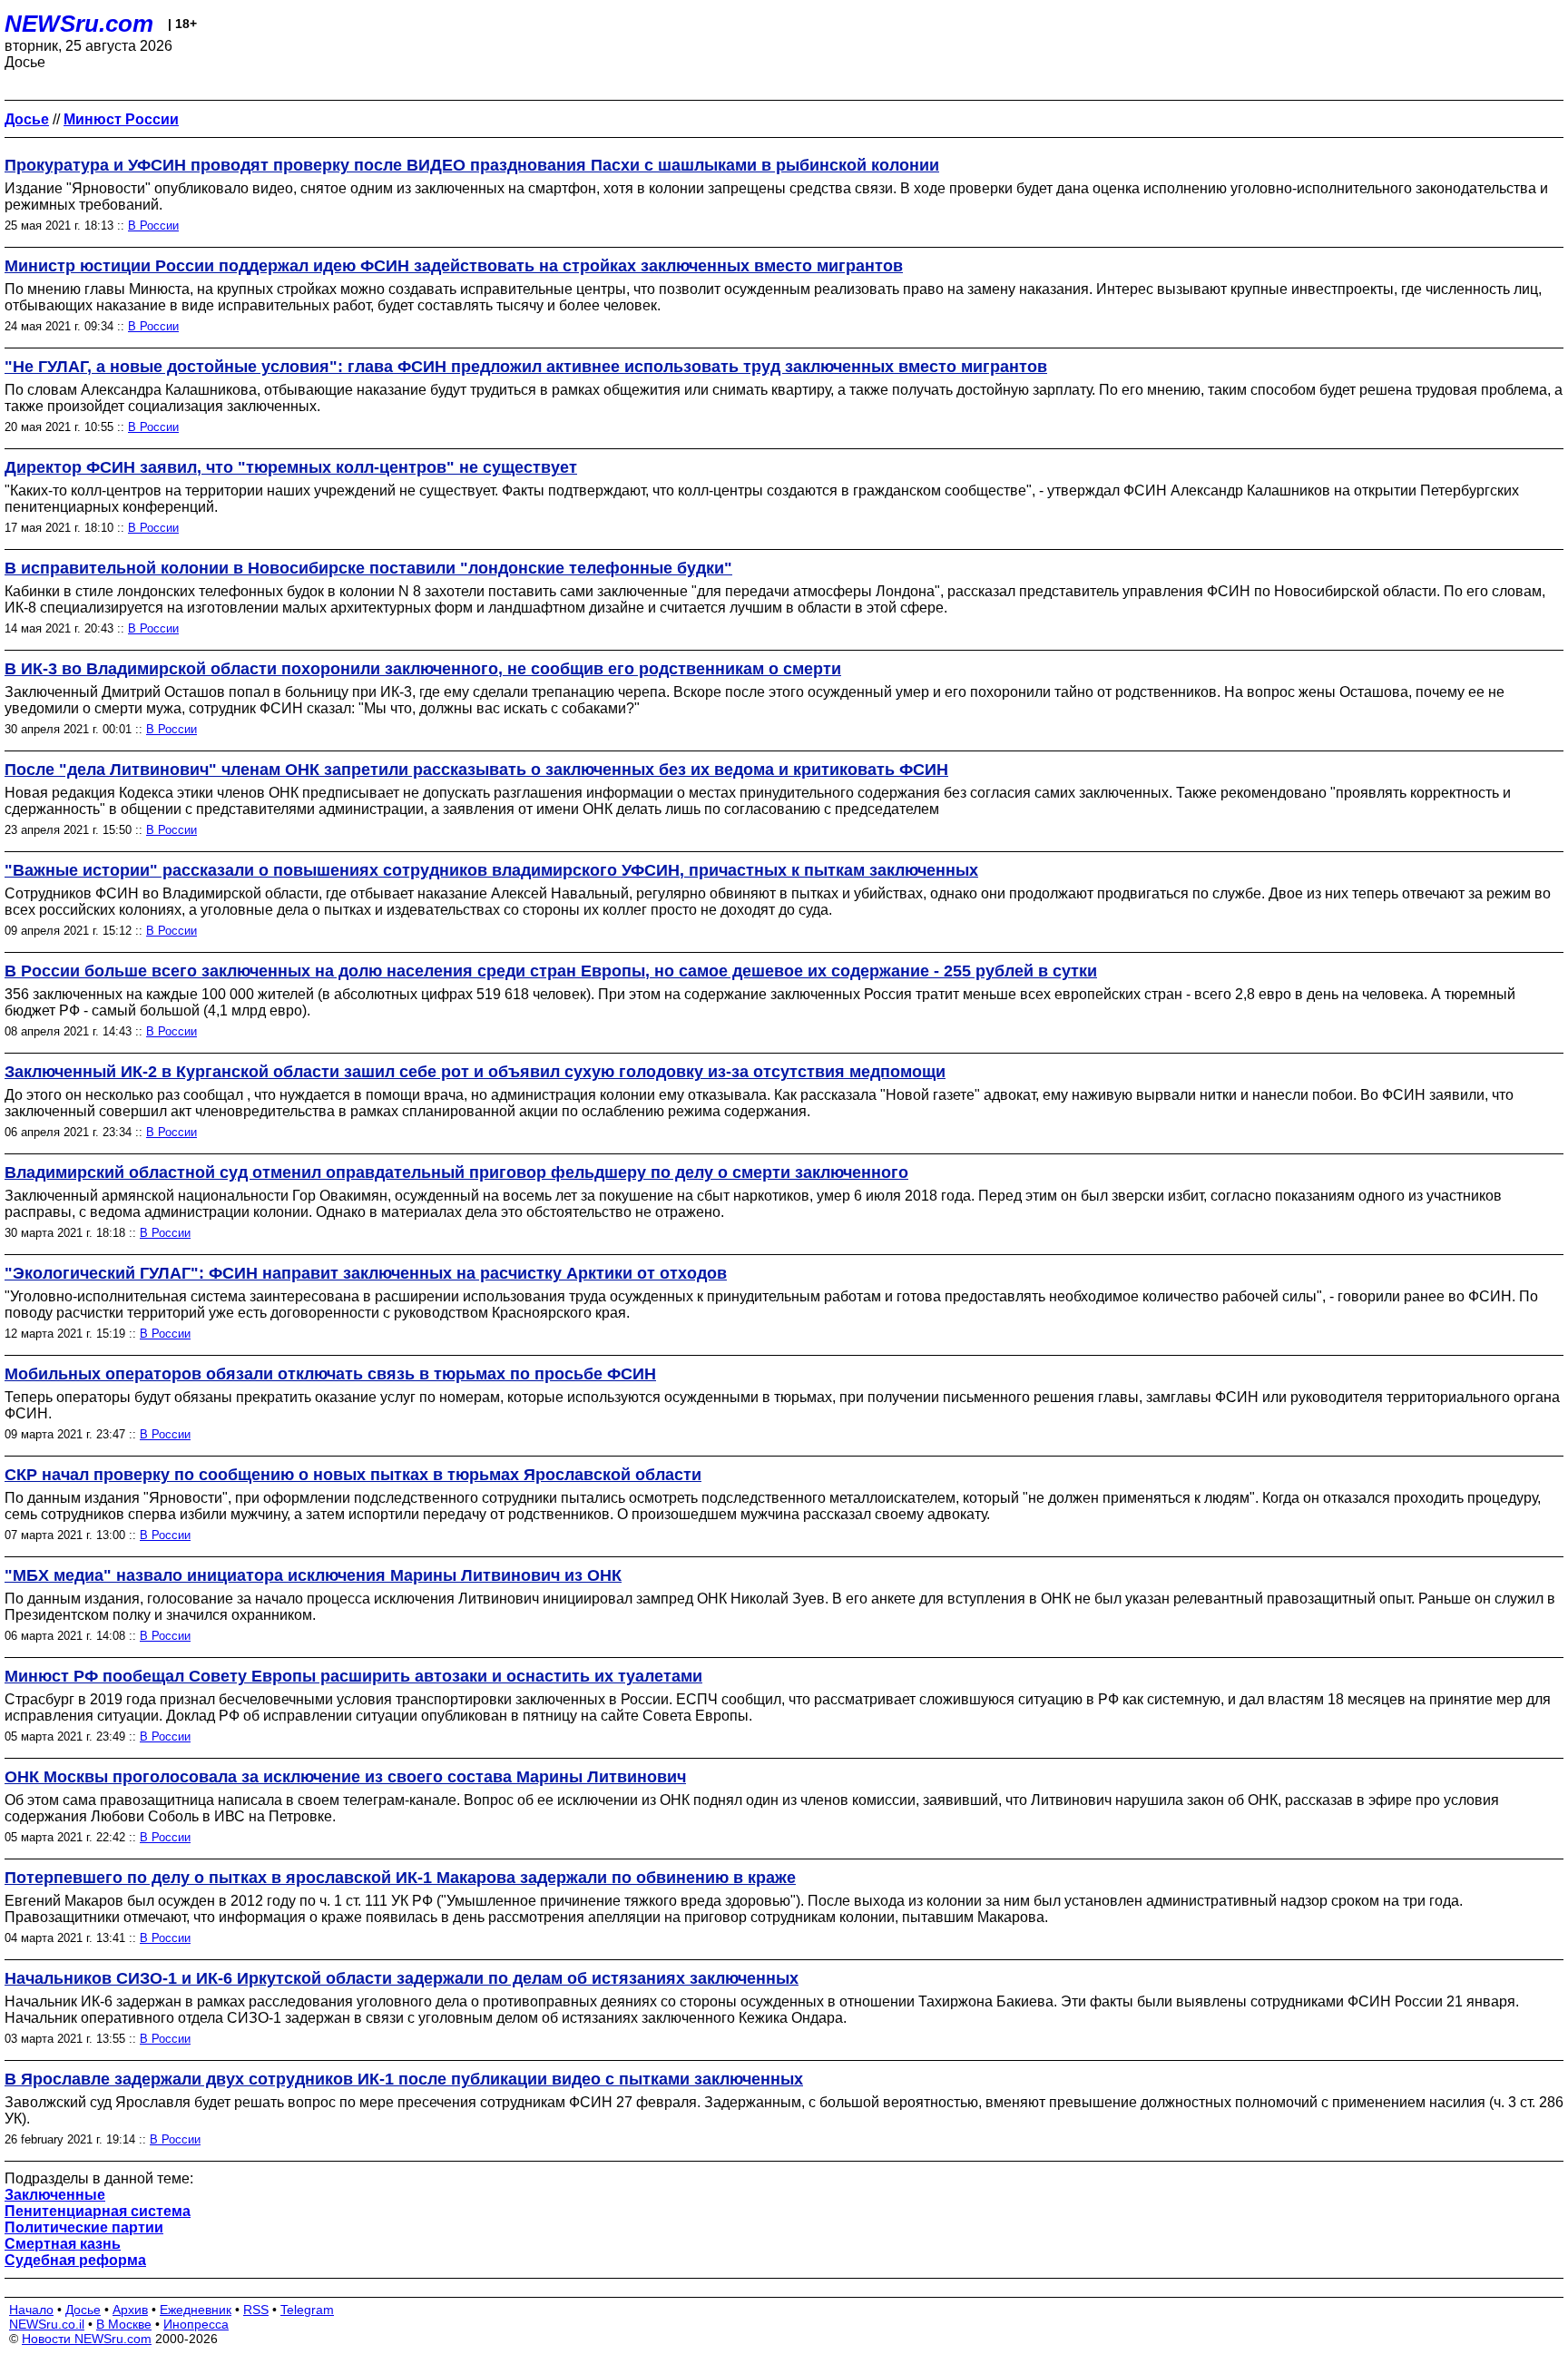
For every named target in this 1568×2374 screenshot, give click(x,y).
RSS (256, 2310)
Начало (31, 2310)
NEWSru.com (79, 24)
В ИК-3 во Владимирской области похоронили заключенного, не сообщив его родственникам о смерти (423, 669)
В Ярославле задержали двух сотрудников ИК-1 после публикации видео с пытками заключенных (404, 2079)
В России (153, 226)
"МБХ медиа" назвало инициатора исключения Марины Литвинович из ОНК (313, 1575)
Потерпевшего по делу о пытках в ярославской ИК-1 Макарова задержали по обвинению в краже (400, 1878)
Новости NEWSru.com (87, 2339)
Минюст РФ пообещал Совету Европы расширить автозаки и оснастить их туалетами (353, 1676)
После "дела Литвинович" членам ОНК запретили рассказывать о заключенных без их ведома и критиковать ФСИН (476, 770)
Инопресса (196, 2324)
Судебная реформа (75, 2260)
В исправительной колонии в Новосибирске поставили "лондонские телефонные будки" (368, 568)
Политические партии (84, 2227)
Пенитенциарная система (98, 2211)
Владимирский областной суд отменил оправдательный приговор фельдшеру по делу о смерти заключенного (456, 1172)
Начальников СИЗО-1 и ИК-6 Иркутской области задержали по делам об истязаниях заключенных (402, 1978)
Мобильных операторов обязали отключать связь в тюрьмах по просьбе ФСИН (330, 1374)
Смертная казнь (63, 2244)
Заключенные (55, 2195)
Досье (83, 2310)
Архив (130, 2310)
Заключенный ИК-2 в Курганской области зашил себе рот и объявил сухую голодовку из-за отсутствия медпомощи (475, 1072)
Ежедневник (196, 2310)
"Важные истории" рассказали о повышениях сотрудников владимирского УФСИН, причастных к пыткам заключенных (491, 870)
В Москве (124, 2324)
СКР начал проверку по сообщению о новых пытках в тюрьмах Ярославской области (353, 1475)
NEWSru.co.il (47, 2324)
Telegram (307, 2310)
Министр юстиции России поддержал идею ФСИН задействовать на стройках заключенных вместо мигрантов (454, 266)
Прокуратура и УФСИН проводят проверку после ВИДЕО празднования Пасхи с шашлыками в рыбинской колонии (472, 165)
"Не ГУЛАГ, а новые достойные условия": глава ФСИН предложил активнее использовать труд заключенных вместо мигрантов (526, 367)
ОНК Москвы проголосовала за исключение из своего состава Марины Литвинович (345, 1777)
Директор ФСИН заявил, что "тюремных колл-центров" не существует (291, 467)
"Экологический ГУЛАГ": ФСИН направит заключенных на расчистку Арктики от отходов (366, 1273)
